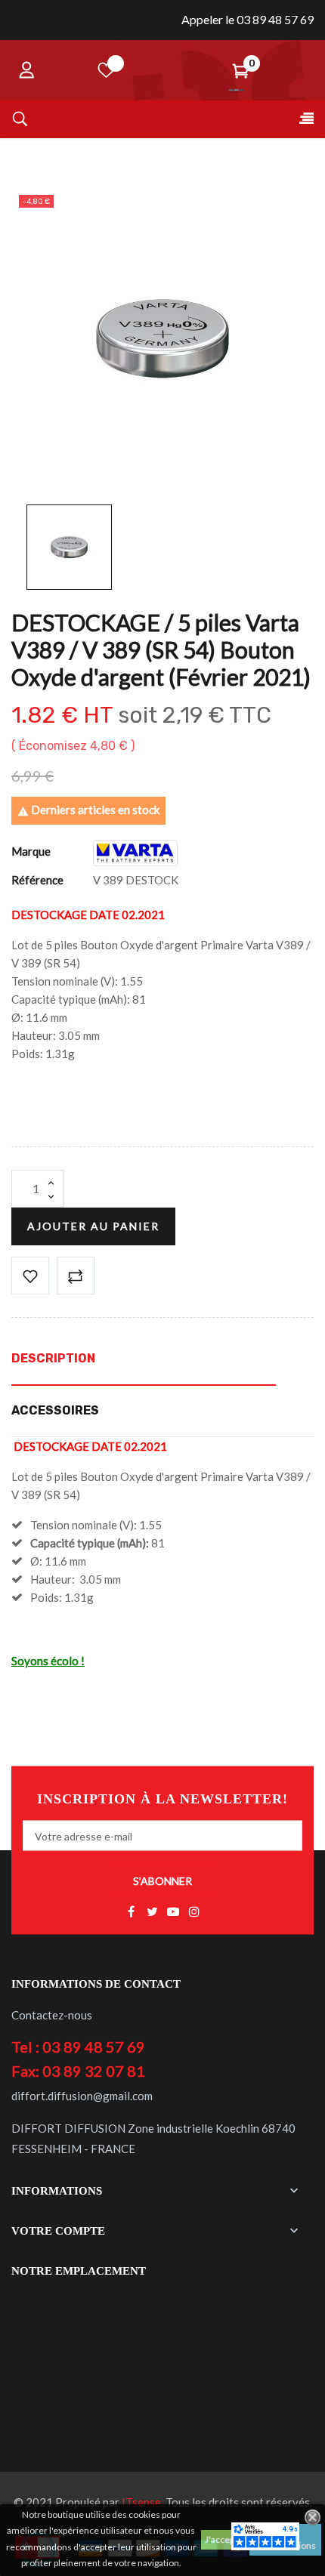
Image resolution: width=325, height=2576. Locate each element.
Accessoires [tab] (55, 1410)
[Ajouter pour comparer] (76, 1276)
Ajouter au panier (93, 1226)
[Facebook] (131, 1912)
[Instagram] (194, 1912)
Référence (37, 880)
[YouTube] (173, 1912)
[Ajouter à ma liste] (30, 1276)
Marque (31, 851)
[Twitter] (152, 1912)
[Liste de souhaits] (107, 70)
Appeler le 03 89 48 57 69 (248, 19)
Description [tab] (53, 1358)
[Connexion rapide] (26, 70)
